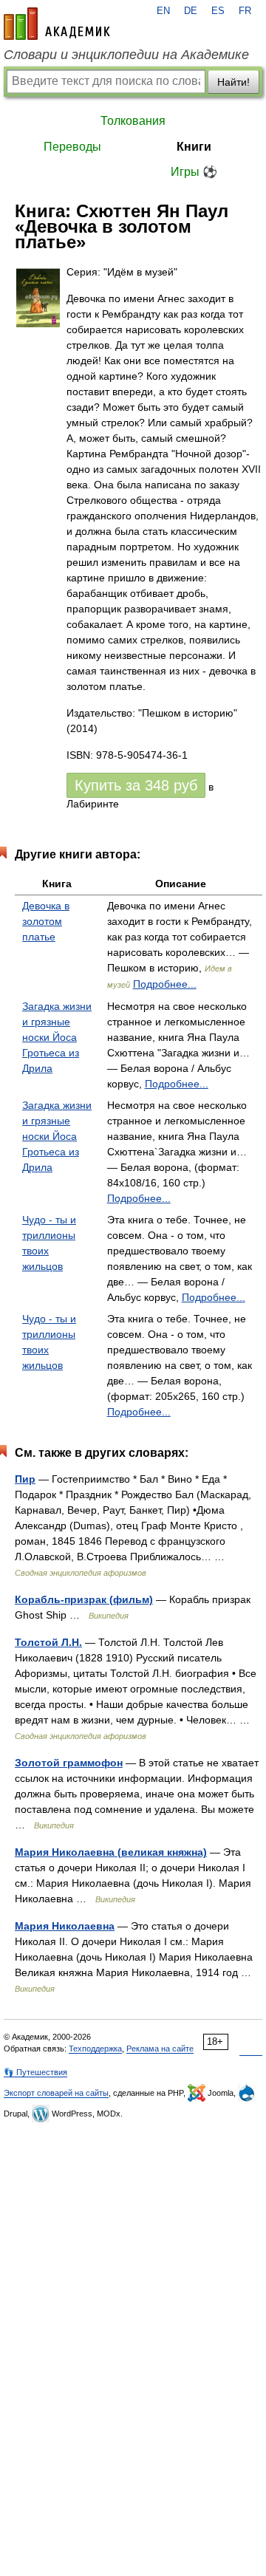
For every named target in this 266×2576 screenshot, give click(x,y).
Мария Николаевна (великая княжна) (111, 1852)
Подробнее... (165, 984)
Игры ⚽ (194, 172)
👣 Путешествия (35, 2072)
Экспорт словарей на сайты (56, 2093)
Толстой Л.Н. (48, 1642)
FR (245, 11)
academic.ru (57, 24)
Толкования (133, 121)
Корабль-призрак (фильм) (84, 1599)
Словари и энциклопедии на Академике (126, 55)
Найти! (233, 82)
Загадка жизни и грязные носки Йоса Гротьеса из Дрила (57, 1037)
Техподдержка (95, 2049)
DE (191, 11)
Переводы (72, 147)
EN (163, 11)
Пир (25, 1479)
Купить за (136, 785)
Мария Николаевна (65, 1926)
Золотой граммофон (69, 1763)
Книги (194, 147)
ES (218, 11)
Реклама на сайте (160, 2049)
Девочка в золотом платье (46, 921)
